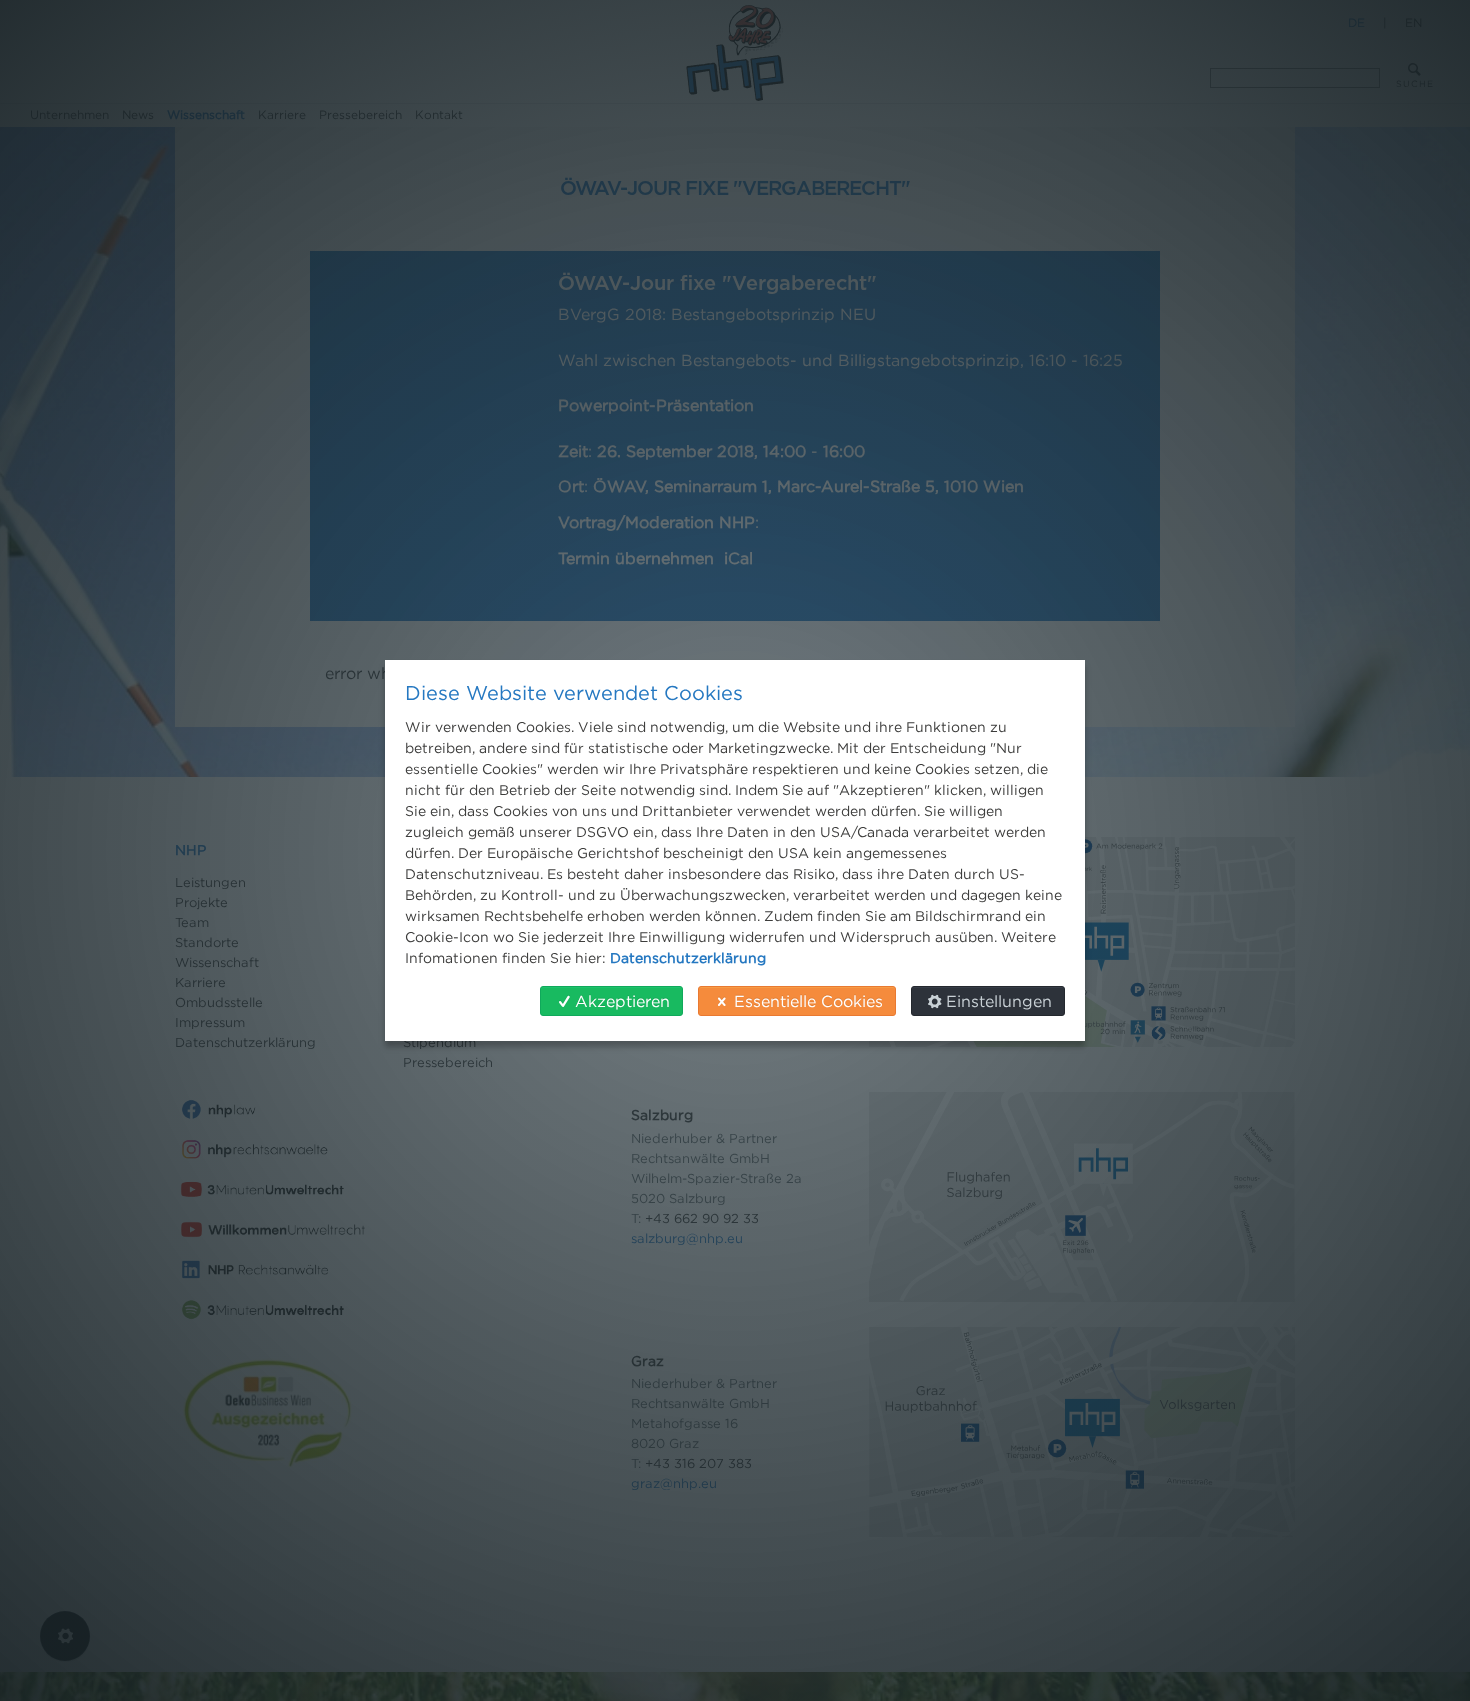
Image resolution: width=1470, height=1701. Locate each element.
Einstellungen (999, 1001)
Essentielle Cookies (808, 1001)
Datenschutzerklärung (688, 957)
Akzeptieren (622, 1001)
